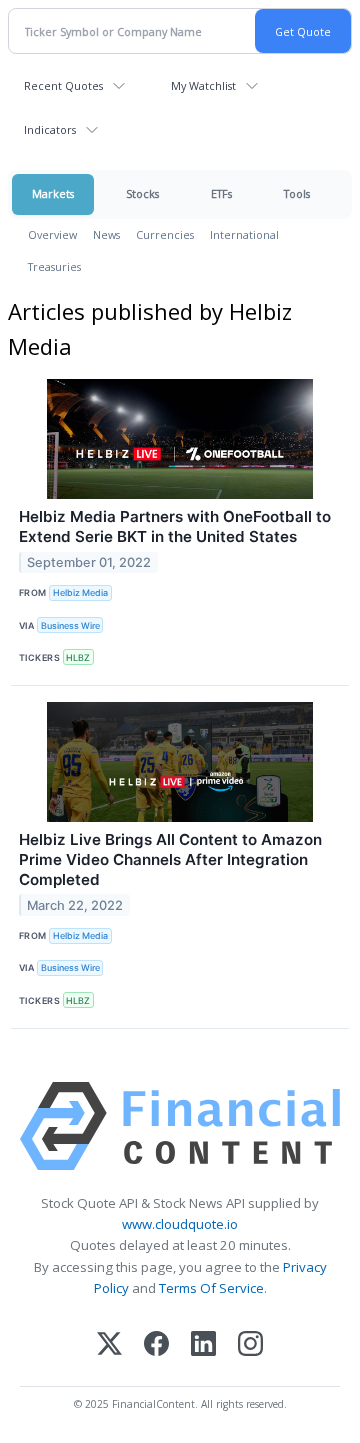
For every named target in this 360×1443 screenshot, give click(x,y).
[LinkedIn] (203, 1345)
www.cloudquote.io (180, 1224)
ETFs (221, 193)
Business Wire (70, 625)
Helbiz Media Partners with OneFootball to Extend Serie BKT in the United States (175, 526)
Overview (52, 234)
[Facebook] (156, 1345)
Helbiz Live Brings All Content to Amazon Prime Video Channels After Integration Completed (170, 859)
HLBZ (78, 657)
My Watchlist (203, 85)
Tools (297, 193)
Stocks (142, 193)
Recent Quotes (63, 85)
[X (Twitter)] (109, 1345)
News (106, 234)
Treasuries (54, 266)
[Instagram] (250, 1345)
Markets (53, 193)
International (244, 234)
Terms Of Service (211, 1288)
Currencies (165, 234)
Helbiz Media (80, 592)
